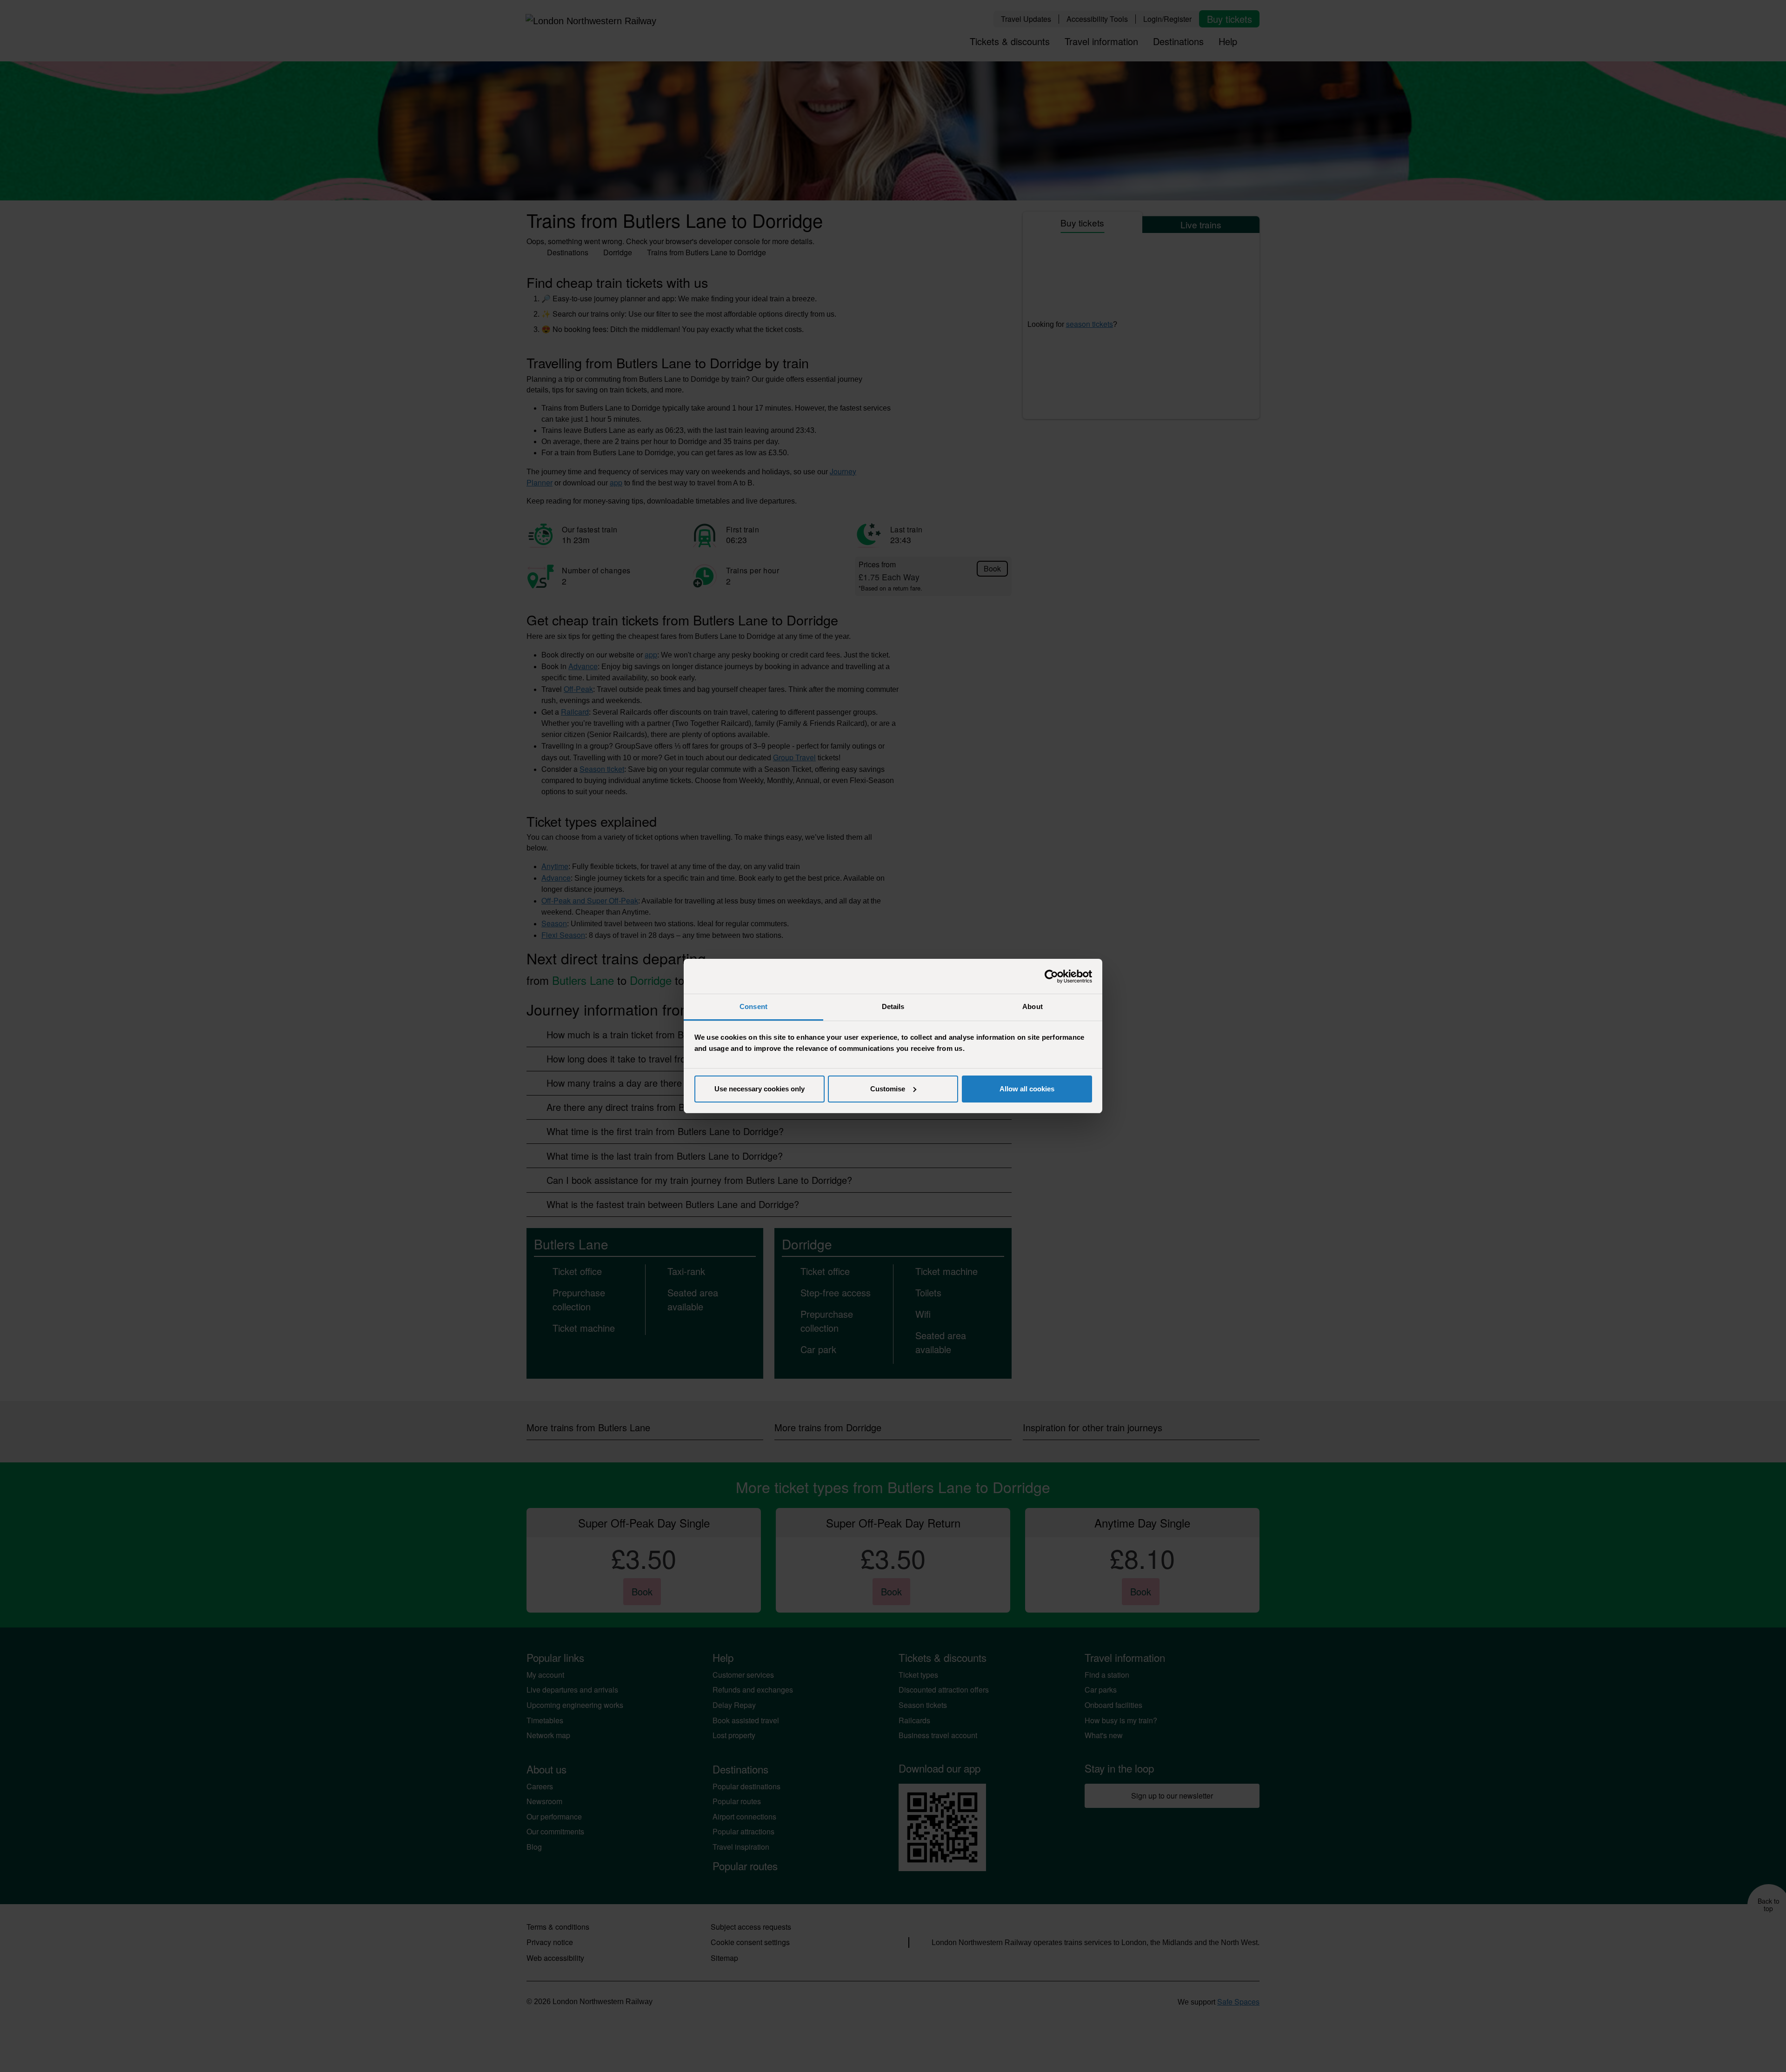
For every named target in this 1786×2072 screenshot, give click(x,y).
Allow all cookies (1027, 1089)
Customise (888, 1089)
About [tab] (1033, 1006)
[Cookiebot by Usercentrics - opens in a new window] (1051, 976)
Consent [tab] (753, 1006)
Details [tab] (893, 1006)
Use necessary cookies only (760, 1089)
